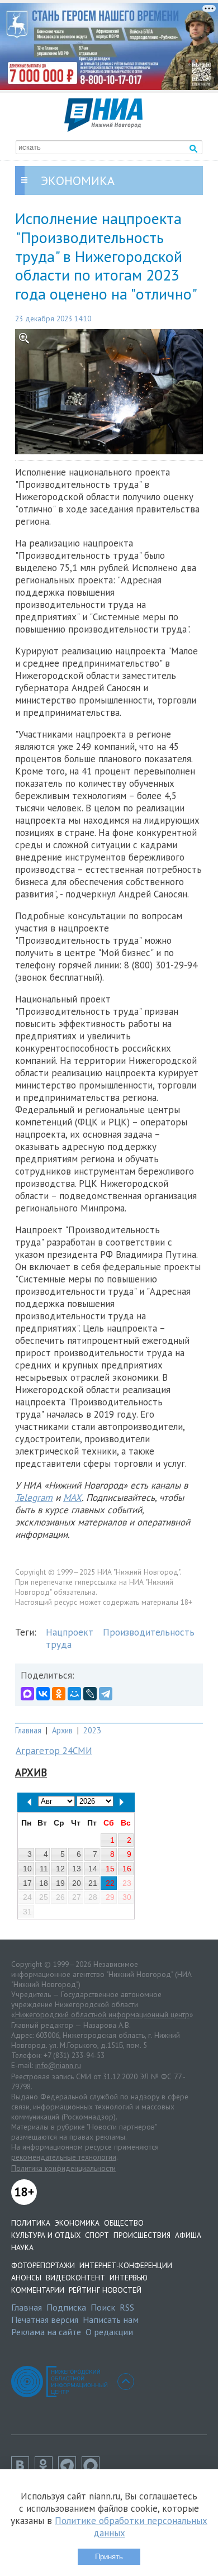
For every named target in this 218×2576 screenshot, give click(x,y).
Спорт (97, 2235)
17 (27, 1883)
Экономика (77, 2223)
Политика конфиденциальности (63, 2168)
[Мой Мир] (74, 1694)
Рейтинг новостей (105, 2290)
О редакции (109, 2332)
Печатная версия (45, 2320)
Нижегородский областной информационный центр (102, 2014)
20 (77, 1883)
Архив (62, 1730)
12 (60, 1869)
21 (93, 1883)
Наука (22, 2247)
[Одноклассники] (59, 1694)
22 (110, 1883)
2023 (92, 1730)
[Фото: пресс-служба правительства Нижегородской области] (109, 392)
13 (77, 1869)
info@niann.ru (58, 2065)
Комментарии (38, 2290)
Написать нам (111, 2320)
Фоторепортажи (43, 2265)
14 (93, 1869)
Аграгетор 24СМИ (54, 1751)
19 (60, 1883)
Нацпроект (70, 1632)
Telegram (34, 1498)
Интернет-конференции (126, 2265)
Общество (124, 2223)
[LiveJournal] (90, 1694)
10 (27, 1869)
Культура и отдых (46, 2235)
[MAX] (27, 1694)
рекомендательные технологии (64, 2157)
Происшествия (142, 2235)
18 (44, 1883)
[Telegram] (106, 1694)
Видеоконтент (75, 2278)
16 (127, 1869)
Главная (28, 1730)
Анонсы (26, 2278)
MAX (72, 1498)
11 (44, 1869)
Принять (109, 2557)
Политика (31, 2223)
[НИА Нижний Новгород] (103, 129)
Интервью (129, 2278)
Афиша (188, 2235)
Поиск (103, 2307)
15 (110, 1869)
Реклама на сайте (46, 2332)
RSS (127, 2307)
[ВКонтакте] (43, 1694)
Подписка (66, 2307)
